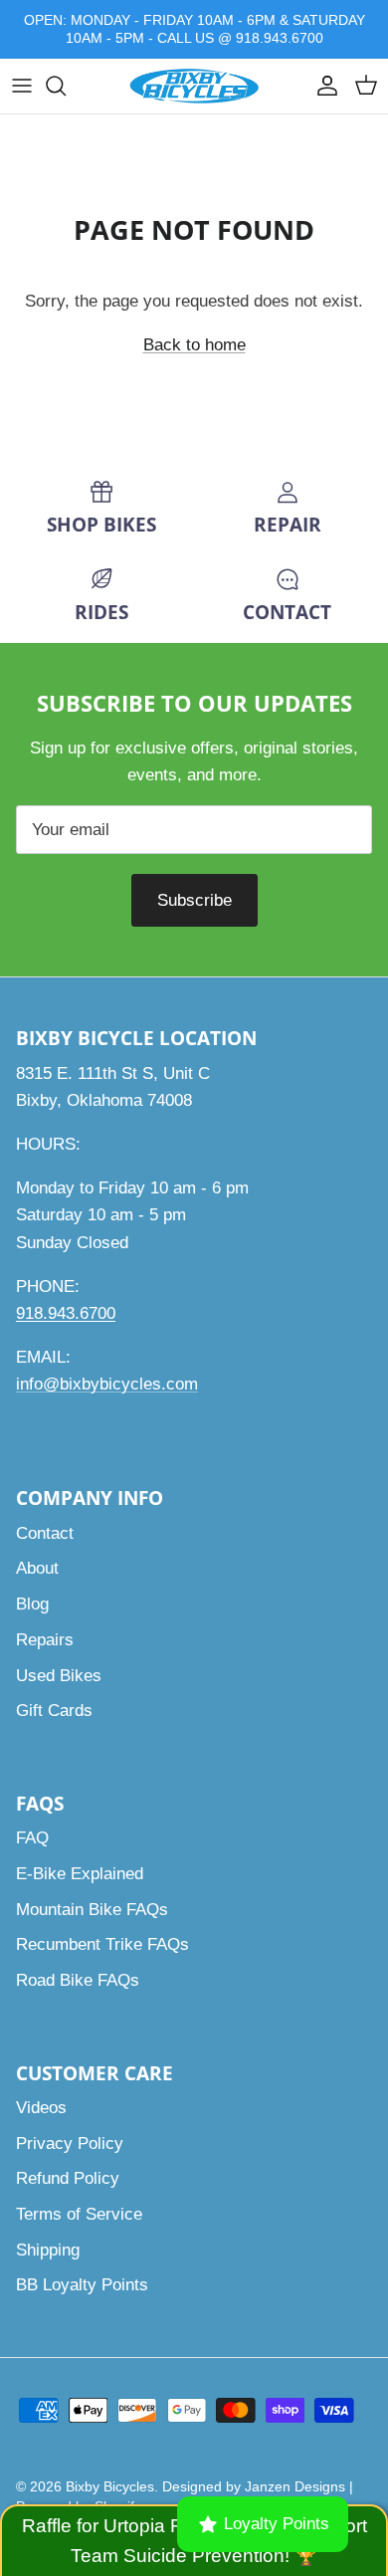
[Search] (66, 86)
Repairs (45, 1640)
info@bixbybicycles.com (107, 1384)
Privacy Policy (70, 2144)
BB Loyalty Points (82, 2285)
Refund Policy (68, 2178)
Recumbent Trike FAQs (102, 1944)
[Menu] (22, 86)
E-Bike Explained (80, 1874)
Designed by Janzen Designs (254, 2486)
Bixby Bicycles (110, 2486)
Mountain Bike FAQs (92, 1910)
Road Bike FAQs (78, 1980)
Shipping (48, 2250)
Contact (45, 1533)
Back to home (194, 345)
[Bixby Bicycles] (194, 86)
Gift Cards (54, 1711)
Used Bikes (59, 1676)
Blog (32, 1604)
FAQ (32, 1838)
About (37, 1568)
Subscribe (194, 900)
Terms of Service (79, 2214)
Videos (41, 2108)
